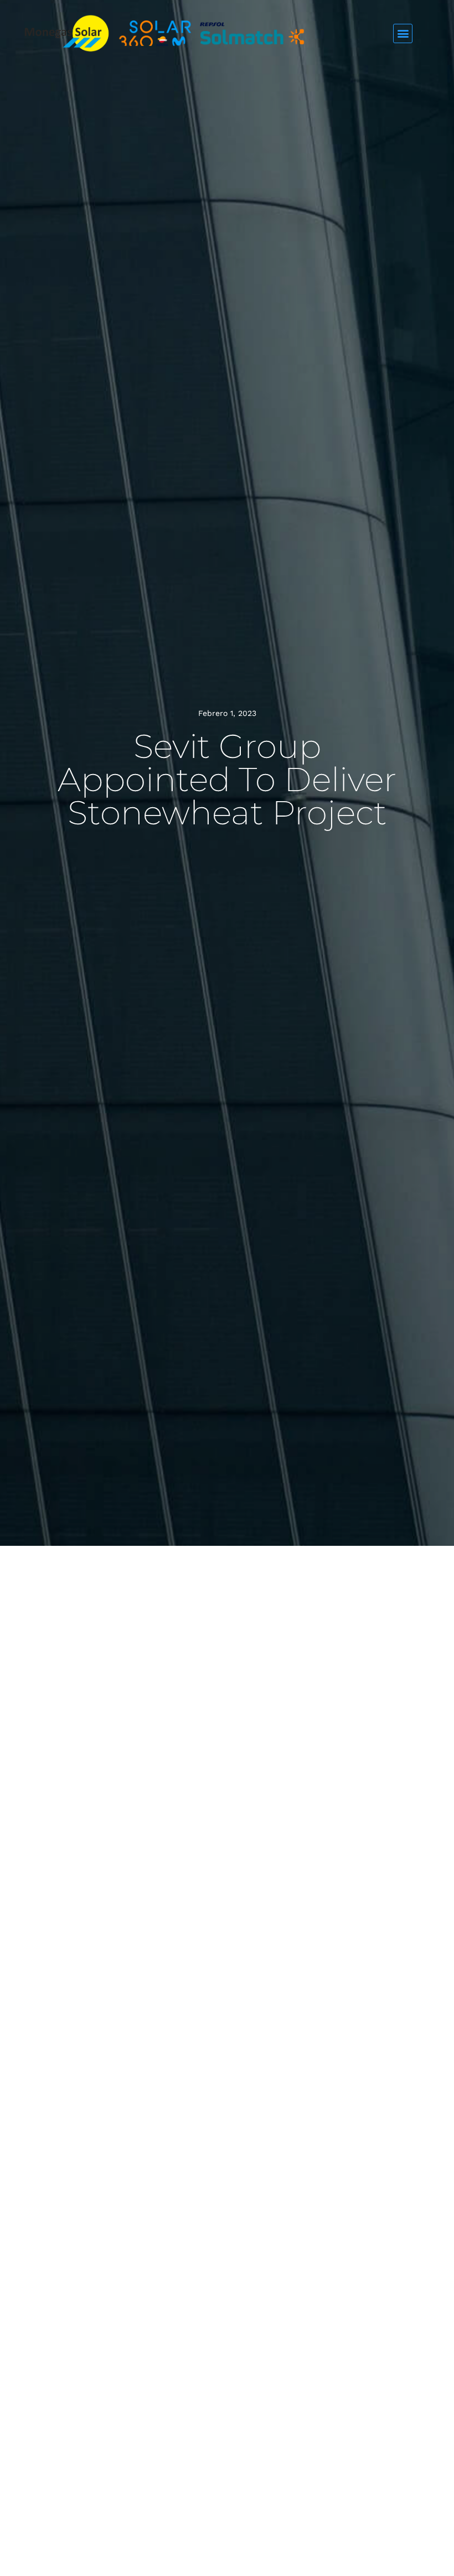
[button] (403, 33)
